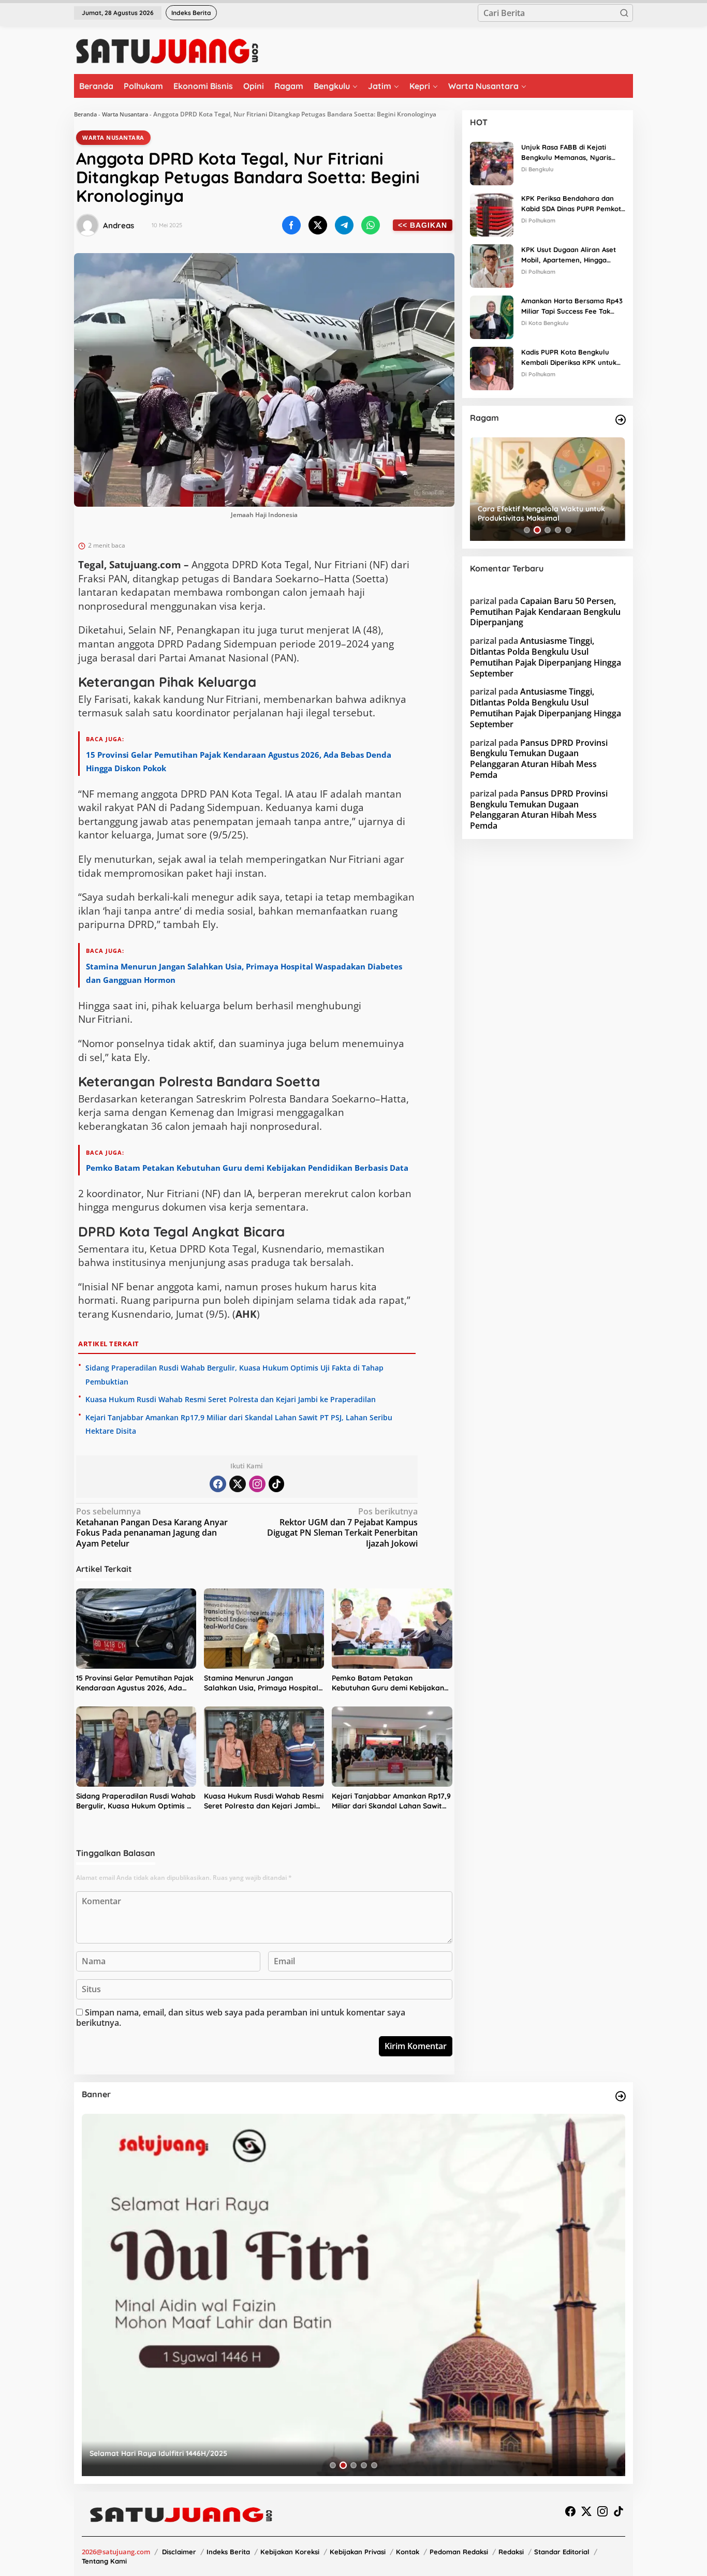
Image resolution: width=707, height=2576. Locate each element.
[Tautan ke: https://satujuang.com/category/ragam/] (621, 420)
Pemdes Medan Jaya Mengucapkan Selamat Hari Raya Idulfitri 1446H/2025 (221, 2453)
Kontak (408, 2552)
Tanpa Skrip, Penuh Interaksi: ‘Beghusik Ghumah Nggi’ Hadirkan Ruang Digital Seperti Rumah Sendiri (546, 513)
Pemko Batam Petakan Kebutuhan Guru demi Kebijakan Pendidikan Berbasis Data (247, 1168)
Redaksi (511, 2552)
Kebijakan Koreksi (290, 2552)
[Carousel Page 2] (537, 530)
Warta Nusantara (125, 114)
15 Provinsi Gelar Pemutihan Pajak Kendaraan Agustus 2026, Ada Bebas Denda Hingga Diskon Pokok (135, 1683)
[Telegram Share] (344, 225)
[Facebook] (218, 1484)
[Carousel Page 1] (527, 530)
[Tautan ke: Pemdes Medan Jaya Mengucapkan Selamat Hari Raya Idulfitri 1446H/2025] (353, 2295)
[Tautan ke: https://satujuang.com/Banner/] (621, 2096)
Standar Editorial (562, 2552)
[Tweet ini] (318, 225)
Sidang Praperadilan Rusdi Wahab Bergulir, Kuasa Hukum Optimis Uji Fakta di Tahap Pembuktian (136, 1801)
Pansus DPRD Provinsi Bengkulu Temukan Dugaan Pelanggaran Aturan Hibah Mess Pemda (539, 759)
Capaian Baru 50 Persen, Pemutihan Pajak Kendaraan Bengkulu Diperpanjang (545, 612)
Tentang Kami (104, 2561)
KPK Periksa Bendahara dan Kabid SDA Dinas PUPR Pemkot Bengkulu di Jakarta (571, 204)
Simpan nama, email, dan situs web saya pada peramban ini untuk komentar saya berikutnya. (241, 2018)
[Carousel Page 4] (558, 530)
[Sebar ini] (291, 225)
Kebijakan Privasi (358, 2552)
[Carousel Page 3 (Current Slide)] (548, 530)
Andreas (119, 225)
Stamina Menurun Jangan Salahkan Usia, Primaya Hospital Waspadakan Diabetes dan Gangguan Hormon (261, 1683)
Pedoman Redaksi (459, 2552)
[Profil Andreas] (87, 225)
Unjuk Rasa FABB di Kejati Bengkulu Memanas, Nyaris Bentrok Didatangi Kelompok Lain (569, 153)
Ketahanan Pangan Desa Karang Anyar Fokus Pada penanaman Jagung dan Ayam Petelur (152, 1528)
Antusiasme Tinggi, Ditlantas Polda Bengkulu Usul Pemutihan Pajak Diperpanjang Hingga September (546, 657)
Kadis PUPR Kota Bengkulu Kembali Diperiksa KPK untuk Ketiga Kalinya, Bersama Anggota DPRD (569, 358)
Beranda (85, 114)
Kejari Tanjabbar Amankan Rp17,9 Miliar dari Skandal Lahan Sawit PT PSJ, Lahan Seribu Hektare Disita (391, 1801)
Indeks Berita (228, 2552)
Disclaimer (179, 2552)
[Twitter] (238, 1484)
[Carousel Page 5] (568, 530)
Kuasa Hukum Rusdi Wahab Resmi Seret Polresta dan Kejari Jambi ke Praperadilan (231, 1399)
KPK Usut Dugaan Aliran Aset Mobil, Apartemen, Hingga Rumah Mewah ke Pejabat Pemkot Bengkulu (569, 256)
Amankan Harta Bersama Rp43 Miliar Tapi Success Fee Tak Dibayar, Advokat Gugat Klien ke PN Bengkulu (572, 307)
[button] (624, 13)
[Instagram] (257, 1484)
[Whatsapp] (371, 225)
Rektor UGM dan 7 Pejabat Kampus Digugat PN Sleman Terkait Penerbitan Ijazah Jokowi (342, 1528)
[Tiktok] (276, 1484)
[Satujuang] (167, 51)
